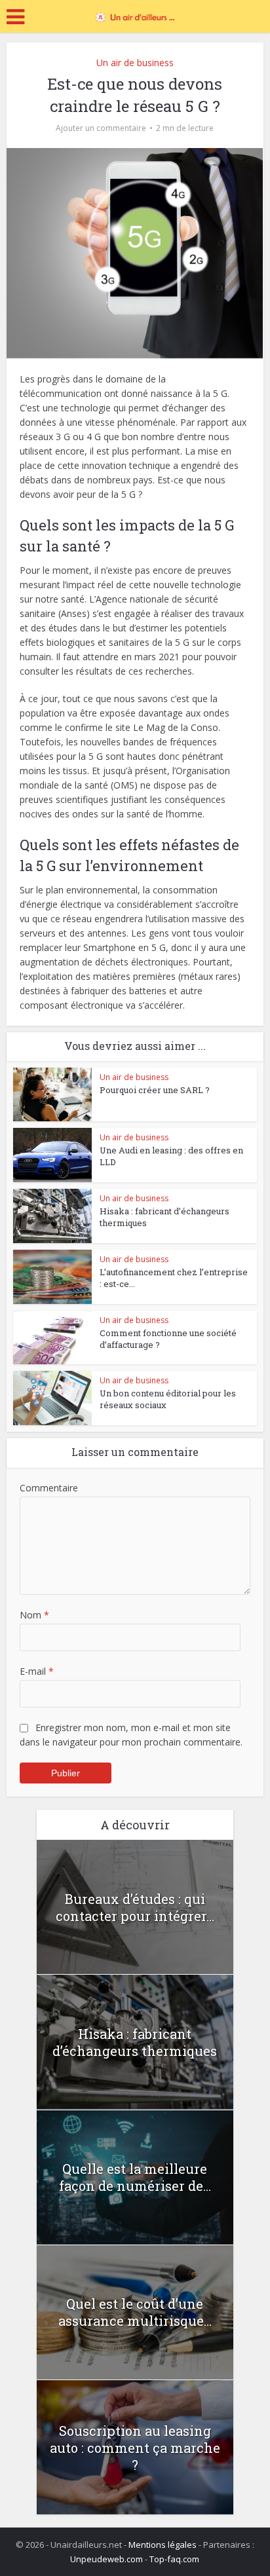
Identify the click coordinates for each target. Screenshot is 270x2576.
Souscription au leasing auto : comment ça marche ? (135, 2448)
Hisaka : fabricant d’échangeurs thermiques (135, 2042)
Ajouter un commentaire (101, 128)
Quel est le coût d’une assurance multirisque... (135, 2312)
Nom (34, 1615)
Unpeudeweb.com (106, 2559)
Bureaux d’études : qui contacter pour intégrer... (135, 1907)
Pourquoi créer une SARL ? (155, 1090)
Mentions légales (163, 2545)
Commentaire (49, 1488)
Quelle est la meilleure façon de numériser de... (135, 2177)
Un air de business (135, 63)
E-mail (37, 1671)
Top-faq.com (174, 2559)
